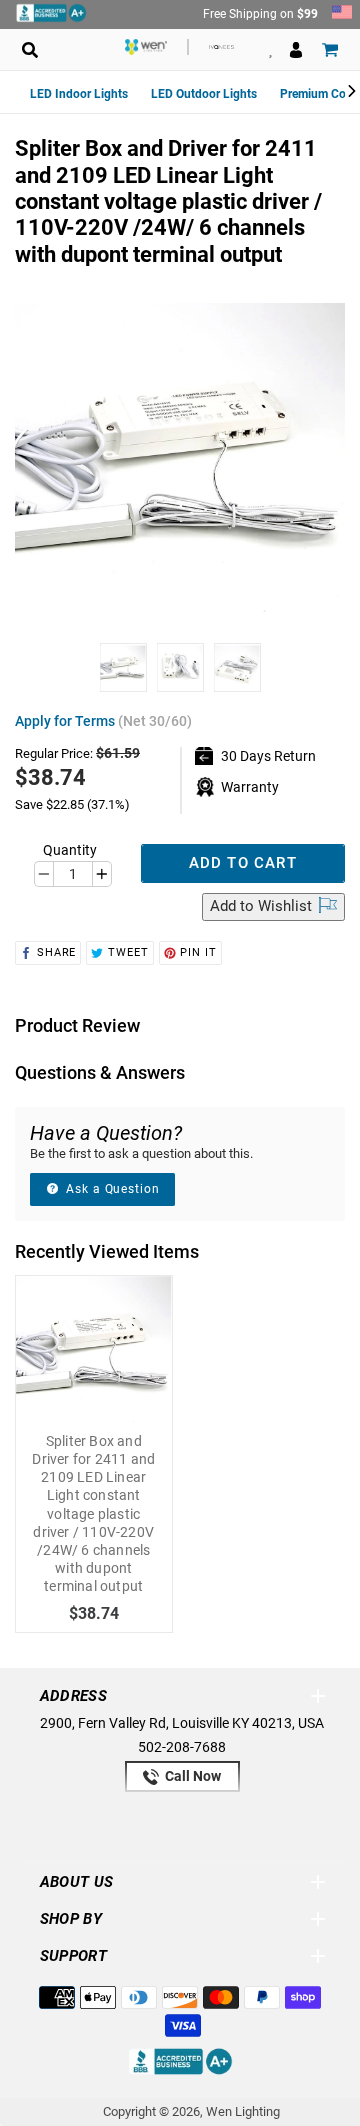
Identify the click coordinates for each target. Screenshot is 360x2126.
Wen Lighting (243, 2111)
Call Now (191, 1776)
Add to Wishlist (263, 906)
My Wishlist (270, 49)
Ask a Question (111, 1189)
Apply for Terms (103, 721)
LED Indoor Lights (79, 94)
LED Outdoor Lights (204, 94)
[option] (123, 672)
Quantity (70, 850)
